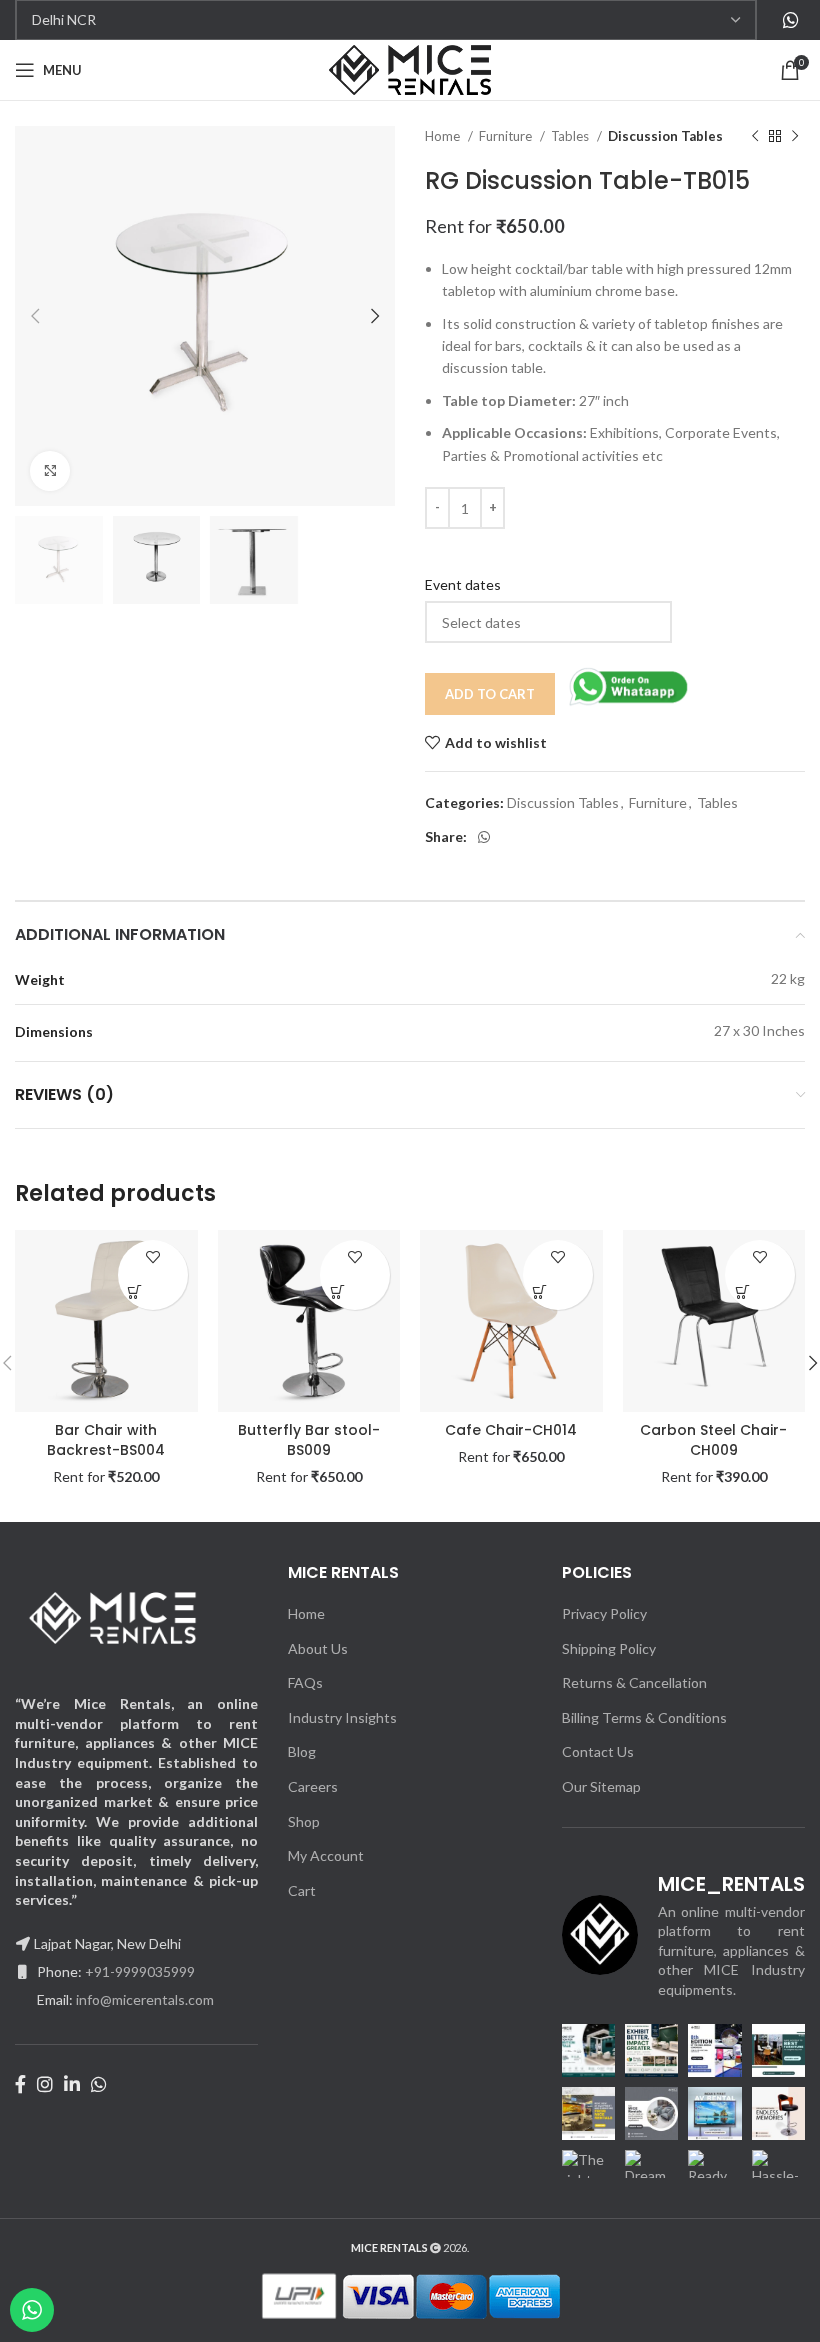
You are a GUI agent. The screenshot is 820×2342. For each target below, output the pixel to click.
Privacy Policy (604, 1613)
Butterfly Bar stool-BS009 (309, 1440)
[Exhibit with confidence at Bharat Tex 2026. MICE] (651, 2050)
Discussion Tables (665, 136)
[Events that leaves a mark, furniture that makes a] (778, 2050)
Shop (304, 1821)
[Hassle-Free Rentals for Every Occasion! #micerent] (778, 2176)
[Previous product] (755, 137)
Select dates (135, 1292)
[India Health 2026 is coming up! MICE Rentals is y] (588, 2050)
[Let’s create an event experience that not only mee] (651, 2113)
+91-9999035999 (140, 1971)
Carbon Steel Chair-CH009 (713, 1440)
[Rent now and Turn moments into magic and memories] (778, 2113)
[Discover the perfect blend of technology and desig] (588, 2113)
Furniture (507, 136)
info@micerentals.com (145, 1999)
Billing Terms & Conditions (644, 1717)
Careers (313, 1786)
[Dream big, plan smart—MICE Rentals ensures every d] (651, 2176)
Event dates (463, 584)
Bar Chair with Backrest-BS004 (106, 1440)
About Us (318, 1648)
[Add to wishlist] (152, 1257)
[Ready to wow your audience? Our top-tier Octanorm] (714, 2176)
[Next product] (795, 137)
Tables (571, 136)
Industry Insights (342, 1717)
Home (444, 136)
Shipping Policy (609, 1648)
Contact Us (598, 1751)
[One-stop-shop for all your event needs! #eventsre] (714, 2050)
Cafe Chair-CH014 (511, 1430)
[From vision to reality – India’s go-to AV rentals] (714, 2113)
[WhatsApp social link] (791, 20)
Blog (302, 1751)
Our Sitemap (601, 1786)
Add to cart (490, 694)
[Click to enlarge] (50, 471)
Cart (302, 1890)
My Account (326, 1855)
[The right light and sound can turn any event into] (588, 2176)
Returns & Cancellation (634, 1682)
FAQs (305, 1682)
